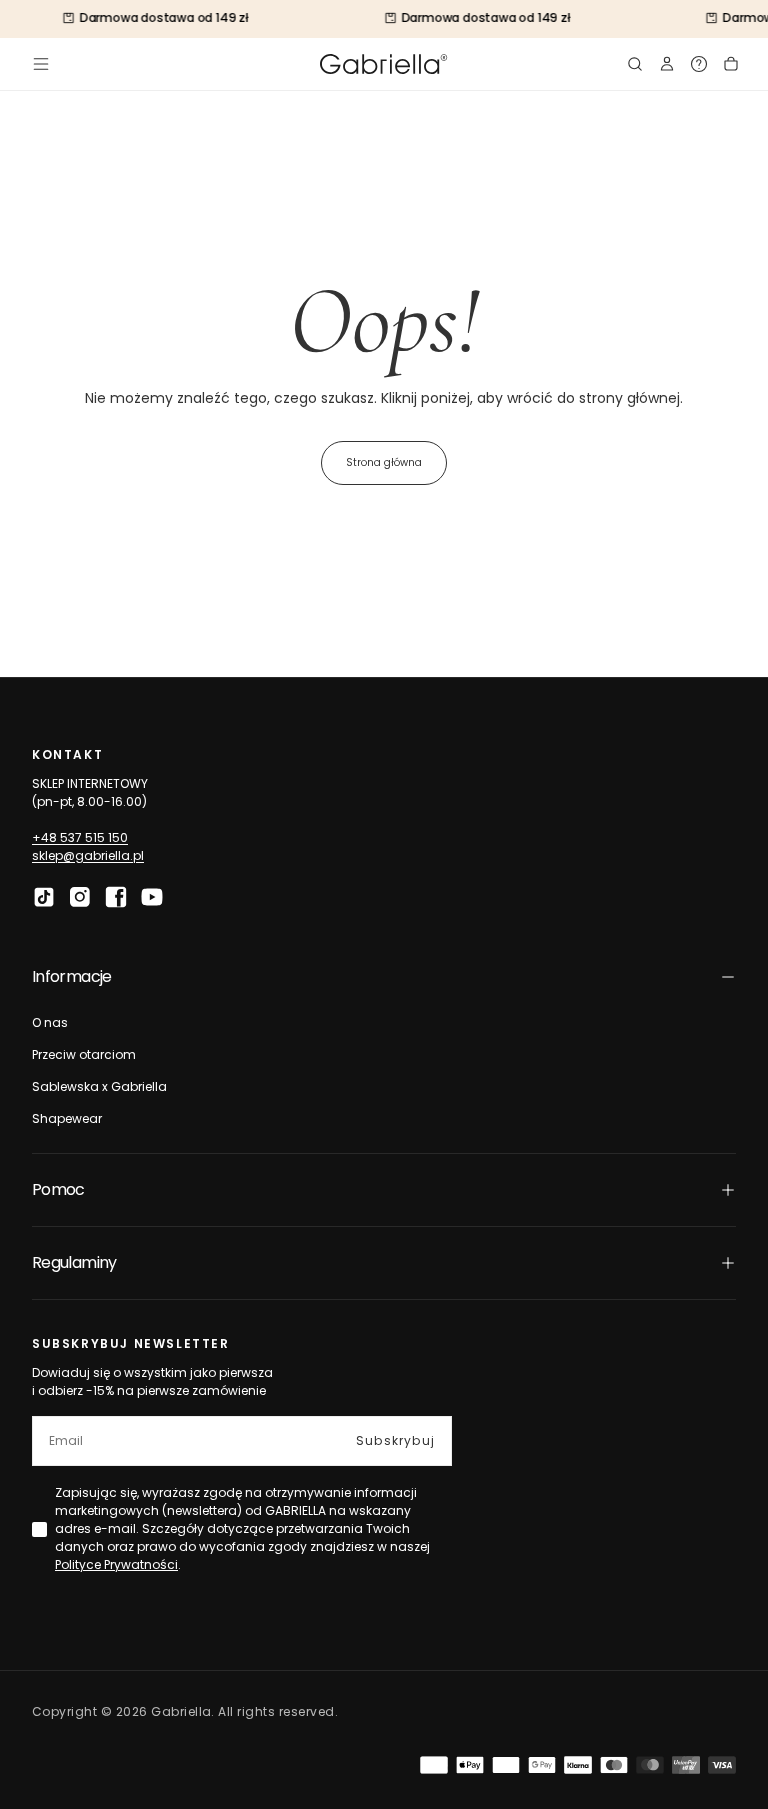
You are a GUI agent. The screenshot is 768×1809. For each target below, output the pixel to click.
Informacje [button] (72, 976)
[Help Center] (699, 64)
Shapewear (67, 1118)
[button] (41, 64)
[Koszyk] (731, 64)
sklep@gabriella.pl (88, 855)
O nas (50, 1022)
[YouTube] (152, 897)
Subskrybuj (395, 1440)
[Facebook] (116, 897)
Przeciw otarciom (84, 1054)
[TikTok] (44, 897)
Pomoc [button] (58, 1189)
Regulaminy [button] (74, 1262)
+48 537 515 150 (80, 837)
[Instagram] (80, 897)
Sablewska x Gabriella (99, 1086)
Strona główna (384, 462)
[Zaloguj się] (667, 64)
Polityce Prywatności (116, 1564)
